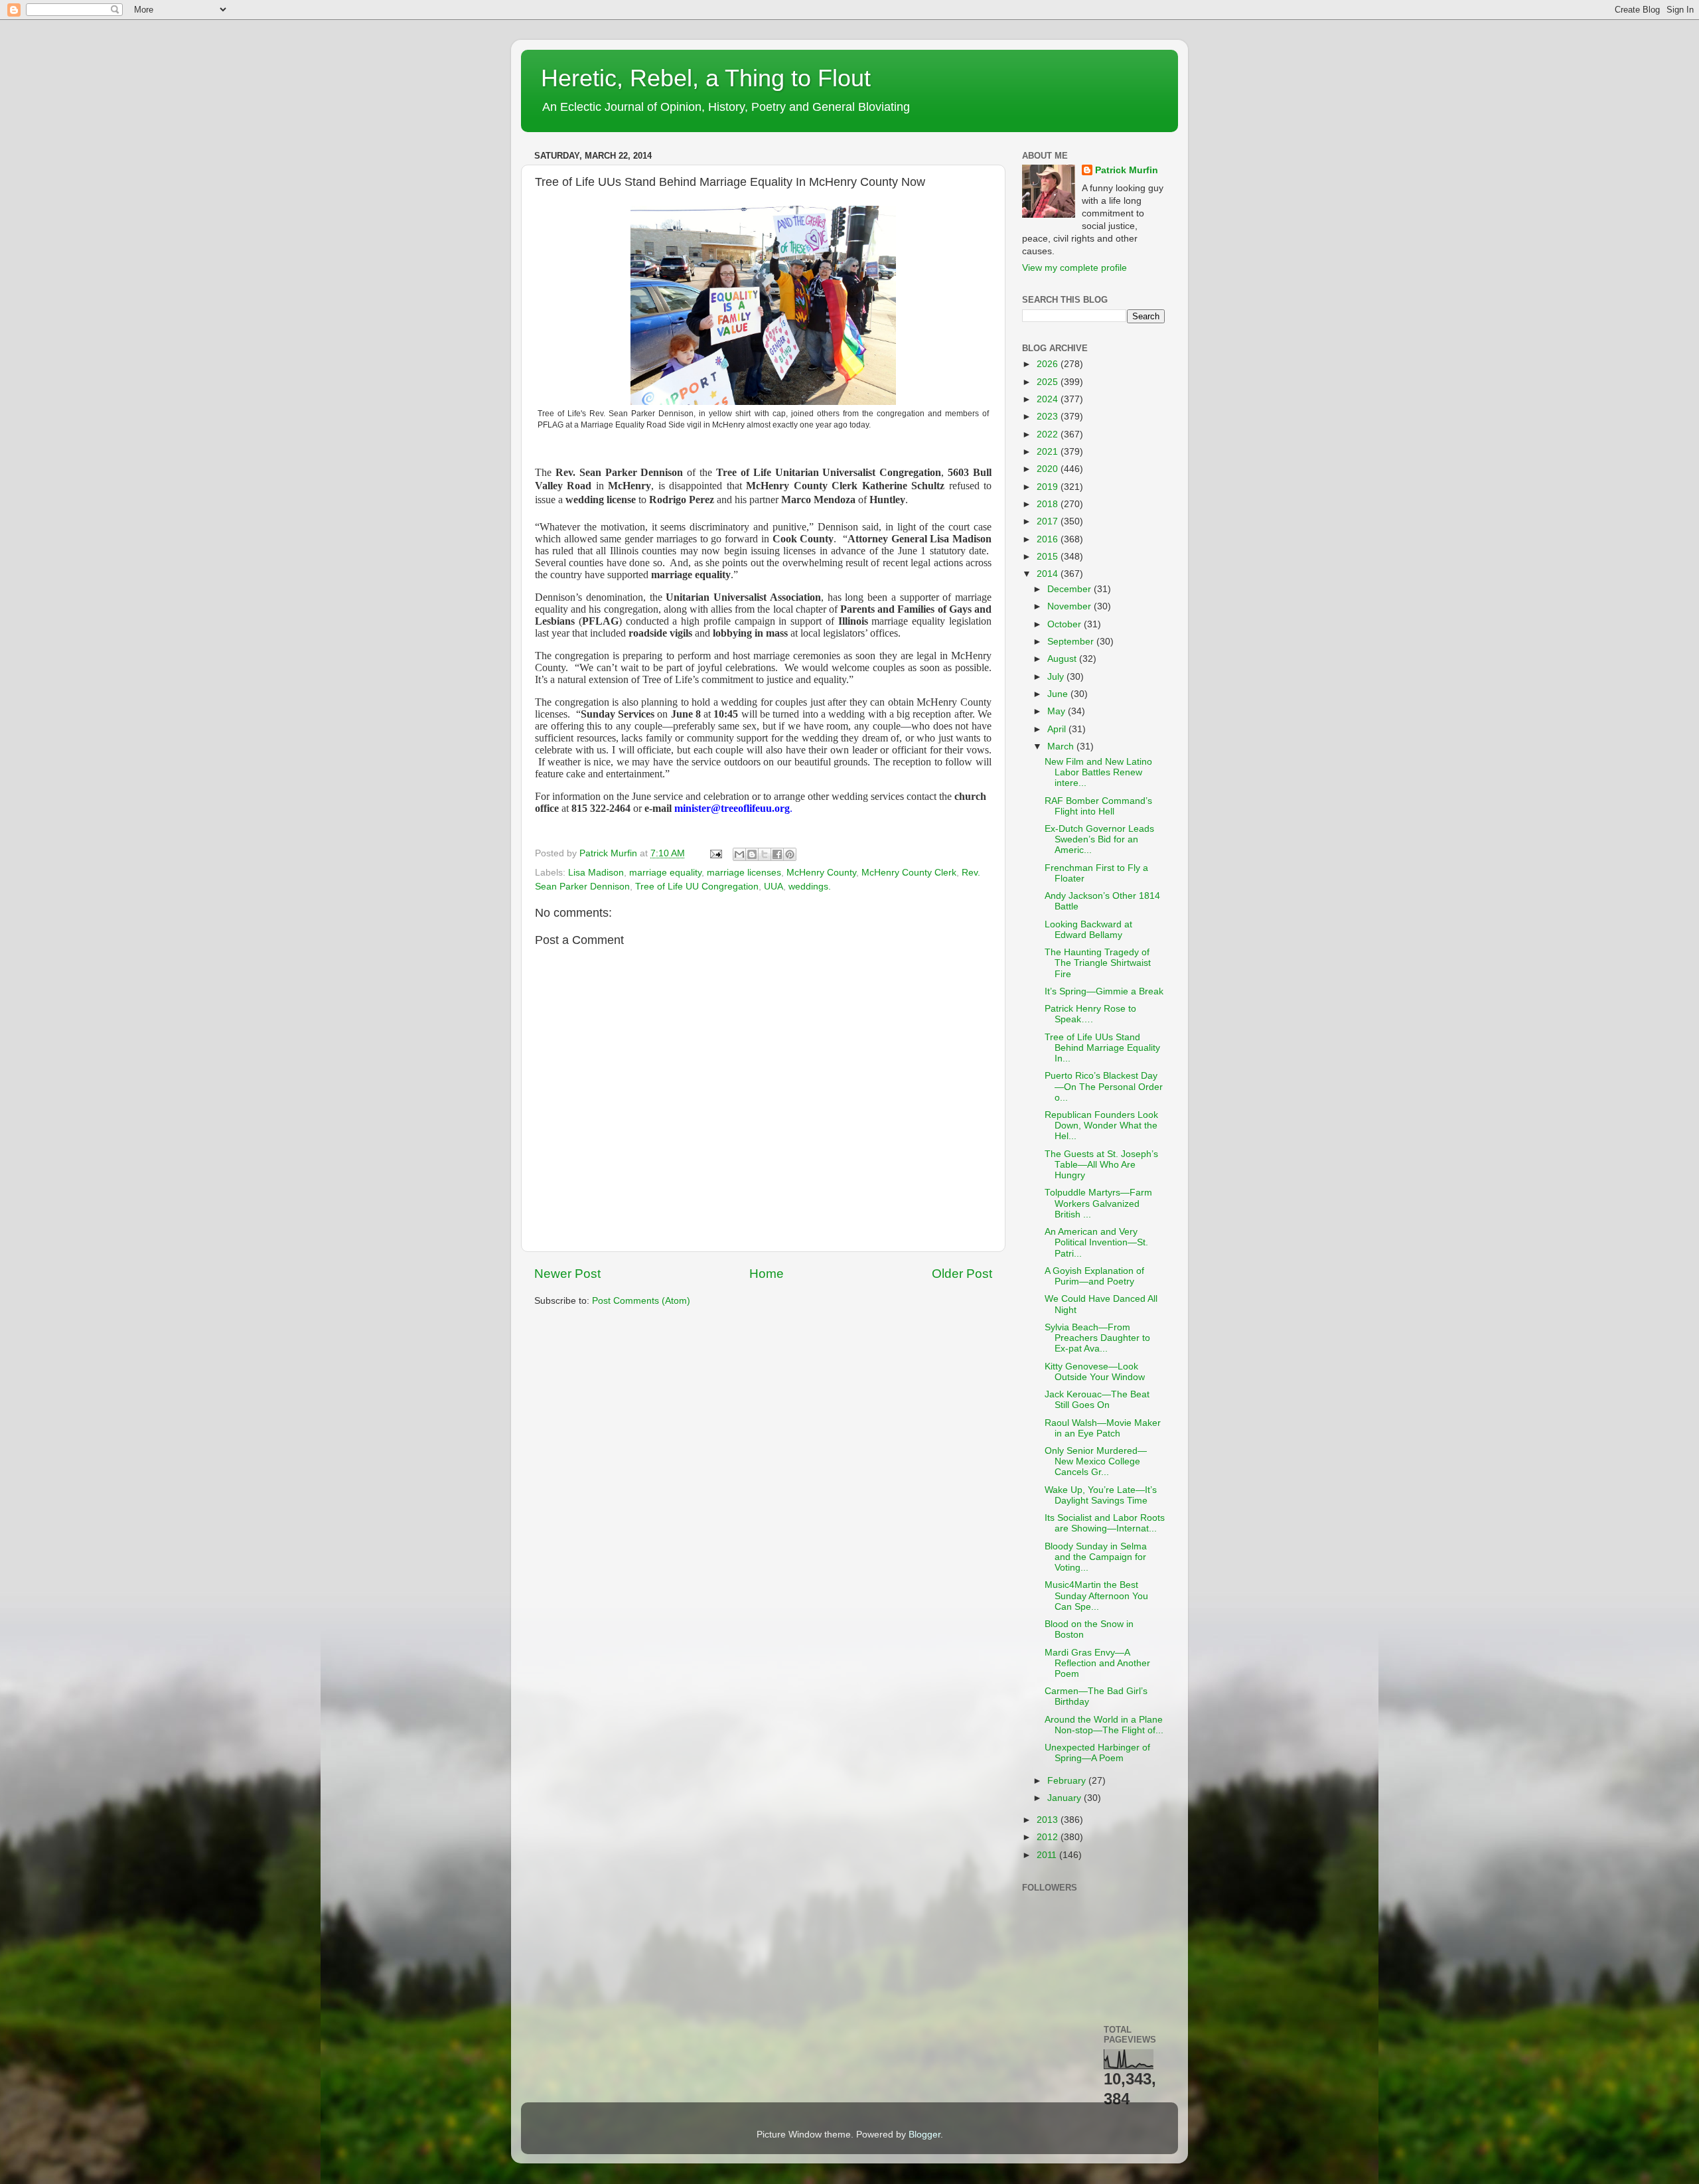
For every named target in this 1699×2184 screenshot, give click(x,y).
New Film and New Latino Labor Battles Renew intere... (1098, 772)
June (1059, 694)
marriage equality (665, 873)
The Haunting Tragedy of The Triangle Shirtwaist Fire (1098, 963)
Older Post (962, 1274)
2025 (1049, 382)
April (1058, 729)
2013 (1049, 1820)
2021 (1049, 452)
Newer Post (567, 1274)
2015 (1049, 557)
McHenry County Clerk (909, 873)
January (1066, 1798)
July (1057, 677)
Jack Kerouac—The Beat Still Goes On (1097, 1400)
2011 (1048, 1855)
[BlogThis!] (752, 854)
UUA (774, 887)
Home (767, 1274)
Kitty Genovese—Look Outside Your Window (1095, 1372)
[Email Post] (715, 853)
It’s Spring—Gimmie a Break (1104, 991)
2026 (1049, 364)
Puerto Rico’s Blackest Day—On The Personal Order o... (1104, 1086)
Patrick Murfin (1127, 170)
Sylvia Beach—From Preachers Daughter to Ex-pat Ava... (1097, 1338)
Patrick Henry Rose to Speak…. (1090, 1014)
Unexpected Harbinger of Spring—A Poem (1097, 1753)
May (1058, 711)
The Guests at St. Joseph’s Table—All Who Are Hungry (1101, 1165)
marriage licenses (744, 873)
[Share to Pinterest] (790, 854)
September (1072, 642)
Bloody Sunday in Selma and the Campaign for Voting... (1096, 1557)
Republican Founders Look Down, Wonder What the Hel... (1101, 1126)
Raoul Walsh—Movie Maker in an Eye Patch (1103, 1428)
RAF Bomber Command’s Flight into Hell (1098, 806)
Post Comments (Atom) (641, 1301)
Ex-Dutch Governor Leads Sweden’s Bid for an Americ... (1099, 839)
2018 (1049, 504)
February (1068, 1781)
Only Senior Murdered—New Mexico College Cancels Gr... (1096, 1461)
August (1063, 659)
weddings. (810, 887)
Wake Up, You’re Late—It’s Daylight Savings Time (1101, 1495)
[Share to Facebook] (777, 854)
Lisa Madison (596, 873)
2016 (1049, 539)
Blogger (924, 2135)
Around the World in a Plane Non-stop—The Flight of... (1104, 1725)
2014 (1049, 574)
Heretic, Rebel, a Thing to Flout (706, 78)
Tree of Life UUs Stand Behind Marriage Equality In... (1102, 1048)
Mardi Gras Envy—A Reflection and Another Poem (1097, 1663)
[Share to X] (765, 854)
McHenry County (821, 873)
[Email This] (739, 854)
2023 (1049, 417)
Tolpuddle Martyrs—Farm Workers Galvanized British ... (1098, 1203)
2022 (1049, 434)
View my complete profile (1074, 268)
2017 (1049, 521)
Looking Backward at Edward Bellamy (1088, 930)
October (1066, 624)
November (1071, 606)
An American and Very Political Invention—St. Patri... (1096, 1242)
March (1062, 746)
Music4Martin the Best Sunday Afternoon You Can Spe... (1096, 1596)
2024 (1049, 399)
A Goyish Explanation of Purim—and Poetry (1094, 1276)
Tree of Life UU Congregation (697, 887)
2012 (1049, 1837)
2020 (1049, 469)
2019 (1049, 487)
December (1071, 589)
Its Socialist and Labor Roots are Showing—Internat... (1105, 1523)
